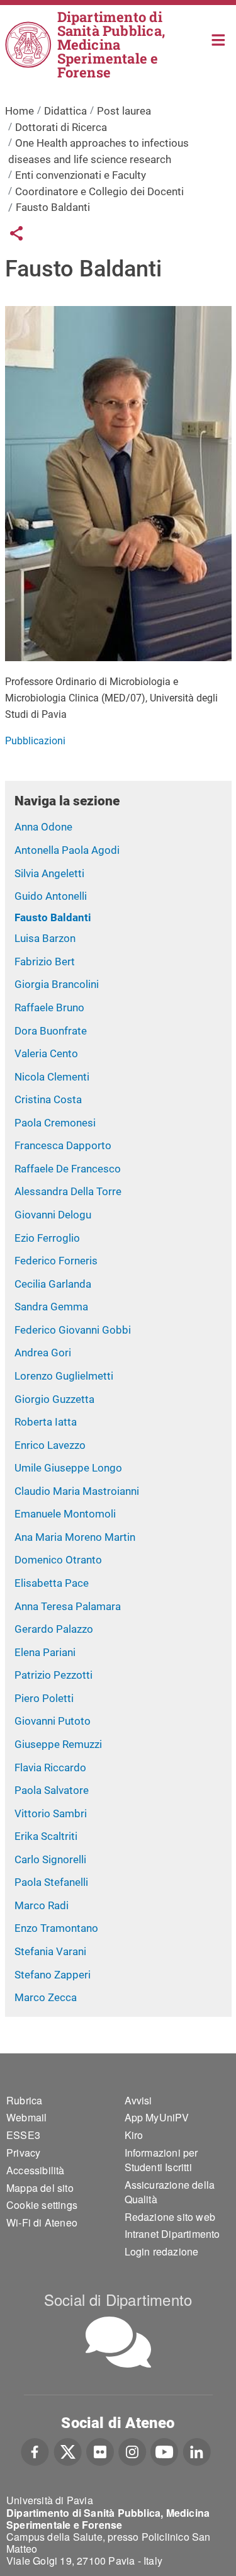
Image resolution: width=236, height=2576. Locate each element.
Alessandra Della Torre (68, 1191)
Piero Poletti (44, 1698)
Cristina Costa (48, 1099)
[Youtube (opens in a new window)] (164, 2451)
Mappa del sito (40, 2188)
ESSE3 (23, 2135)
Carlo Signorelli (50, 1859)
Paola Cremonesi (55, 1123)
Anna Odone (43, 827)
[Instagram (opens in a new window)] (132, 2451)
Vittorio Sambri (51, 1813)
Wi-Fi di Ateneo (42, 2222)
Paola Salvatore (52, 1790)
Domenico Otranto (58, 1560)
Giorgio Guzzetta (54, 1399)
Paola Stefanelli (51, 1882)
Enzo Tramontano (56, 1928)
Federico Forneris (56, 1261)
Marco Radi (42, 1905)
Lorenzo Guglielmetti (64, 1376)
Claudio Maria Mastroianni (77, 1491)
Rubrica (24, 2100)
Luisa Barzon (45, 938)
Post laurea (124, 111)
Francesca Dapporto (63, 1145)
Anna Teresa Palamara (68, 1606)
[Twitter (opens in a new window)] (68, 2451)
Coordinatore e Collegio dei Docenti (99, 191)
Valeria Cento (46, 1053)
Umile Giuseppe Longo (68, 1468)
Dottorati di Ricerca (61, 127)
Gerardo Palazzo (54, 1629)
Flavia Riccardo (50, 1767)
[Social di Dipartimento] (118, 2342)
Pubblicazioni (35, 741)
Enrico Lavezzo (50, 1445)
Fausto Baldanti (53, 917)
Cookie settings (42, 2205)
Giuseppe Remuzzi (58, 1744)
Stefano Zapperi (53, 1975)
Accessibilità (36, 2170)
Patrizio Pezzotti (53, 1675)
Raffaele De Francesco (68, 1169)
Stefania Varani (50, 1951)
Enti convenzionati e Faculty (81, 175)
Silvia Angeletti (49, 873)
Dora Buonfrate (51, 1031)
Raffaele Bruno (49, 1007)
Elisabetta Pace (52, 1583)
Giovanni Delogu (53, 1215)
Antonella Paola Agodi (67, 850)
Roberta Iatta (46, 1422)
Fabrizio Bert (45, 962)
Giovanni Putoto (53, 1721)
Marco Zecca (46, 1997)
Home (219, 39)
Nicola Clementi (52, 1077)
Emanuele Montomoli (65, 1514)
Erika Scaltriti (46, 1836)
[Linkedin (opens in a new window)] (197, 2451)
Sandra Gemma (51, 1307)
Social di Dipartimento (118, 2299)
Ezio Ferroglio (47, 1238)
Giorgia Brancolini (57, 984)
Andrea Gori (43, 1353)
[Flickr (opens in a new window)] (100, 2451)
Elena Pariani (45, 1652)
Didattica (65, 111)
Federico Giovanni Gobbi (73, 1330)
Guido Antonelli (51, 896)
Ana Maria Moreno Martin (75, 1537)
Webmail (26, 2117)
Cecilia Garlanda (53, 1284)
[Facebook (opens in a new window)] (35, 2451)
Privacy (23, 2153)
